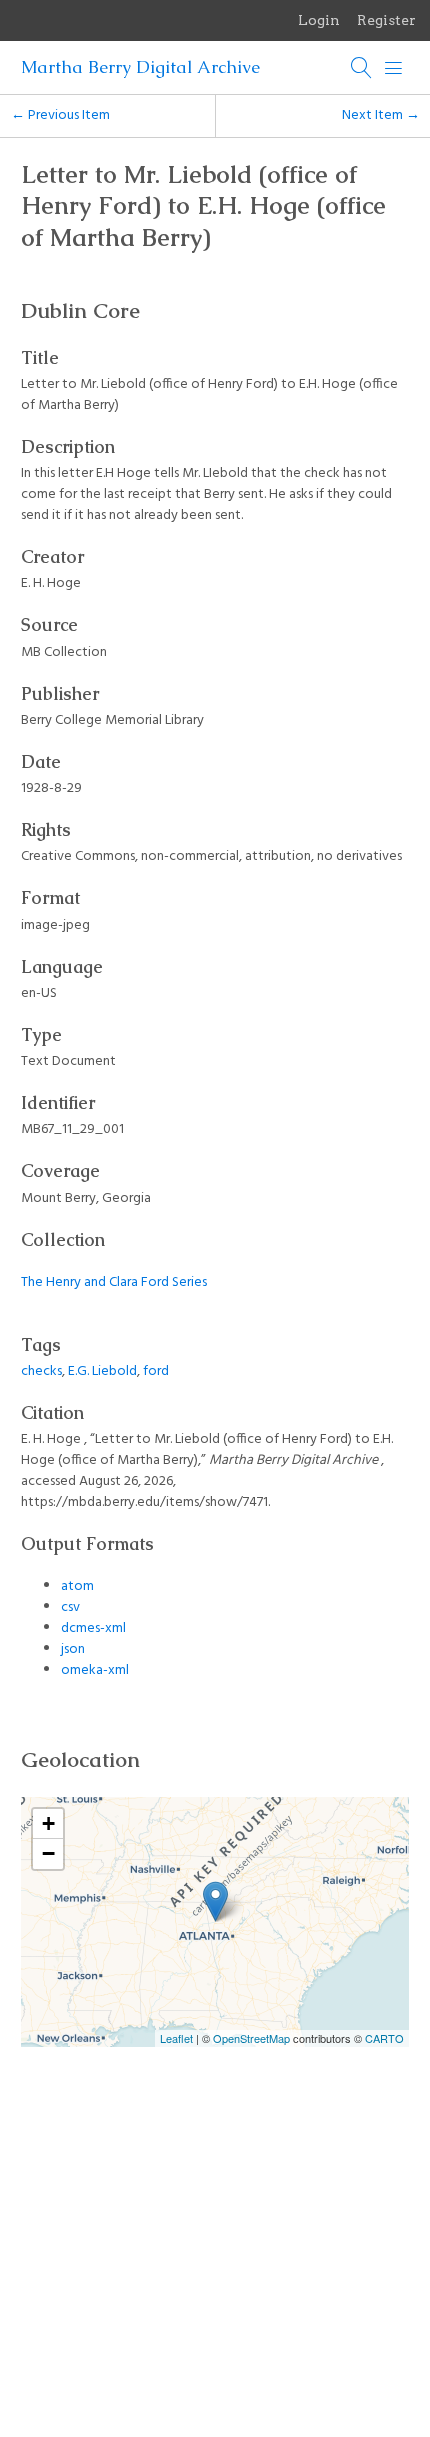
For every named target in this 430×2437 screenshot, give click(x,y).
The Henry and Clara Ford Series (114, 1282)
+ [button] (48, 1823)
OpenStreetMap (251, 2038)
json (73, 1649)
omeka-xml (95, 1670)
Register (386, 20)
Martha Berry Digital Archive (140, 67)
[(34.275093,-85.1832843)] (215, 1901)
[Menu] (394, 68)
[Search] (362, 68)
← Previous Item (60, 115)
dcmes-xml (93, 1628)
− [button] (48, 1853)
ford (156, 1371)
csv (70, 1607)
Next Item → (381, 115)
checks (41, 1371)
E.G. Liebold (102, 1371)
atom (77, 1586)
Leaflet (176, 2038)
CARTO (384, 2038)
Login (319, 20)
